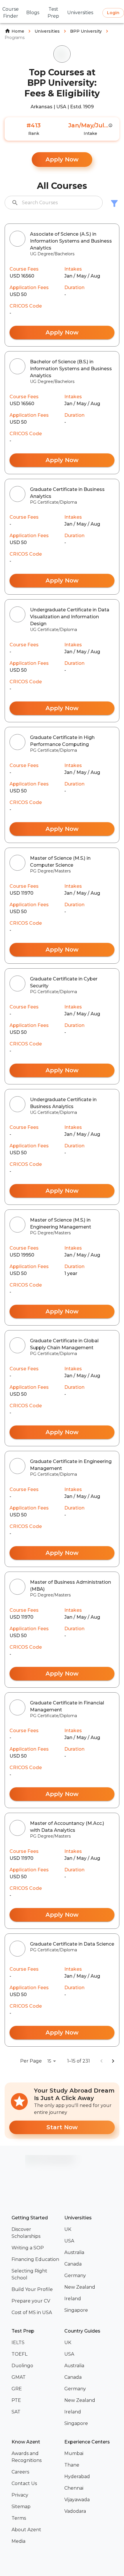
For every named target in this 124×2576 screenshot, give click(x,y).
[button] (36, 2233)
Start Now (62, 2127)
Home (18, 31)
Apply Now (62, 159)
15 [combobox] (49, 2061)
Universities (47, 31)
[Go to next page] (113, 2061)
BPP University (86, 31)
